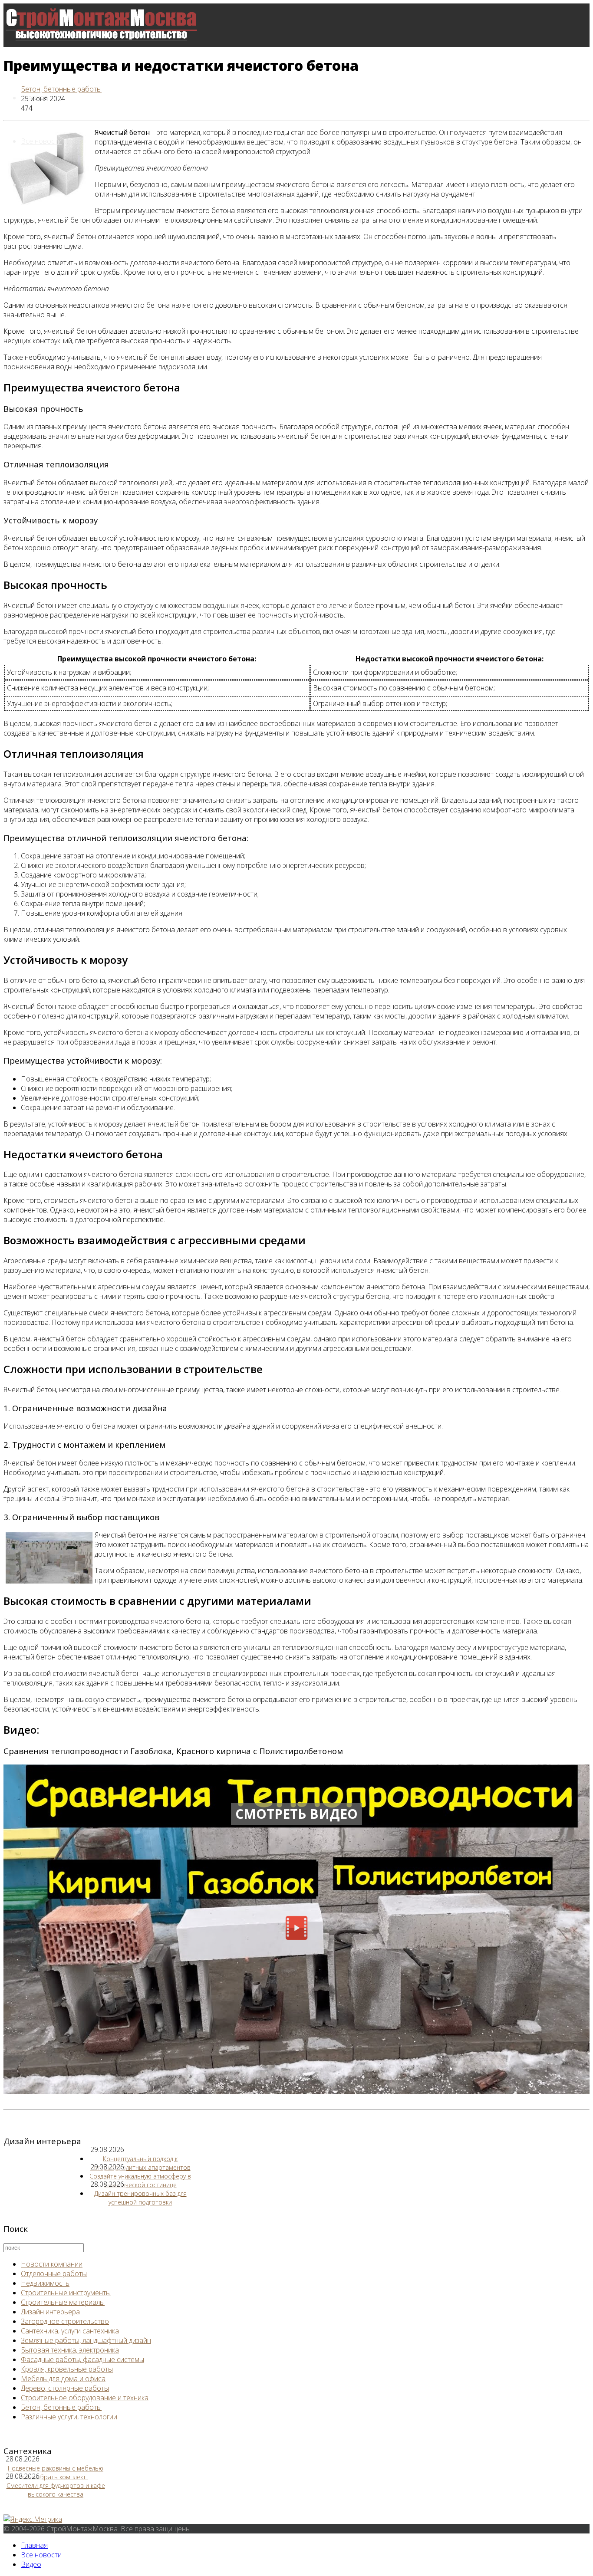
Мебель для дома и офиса (63, 2379)
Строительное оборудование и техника (85, 2398)
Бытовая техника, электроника (70, 2350)
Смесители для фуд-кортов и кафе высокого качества (56, 2490)
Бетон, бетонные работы (61, 89)
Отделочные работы (54, 2274)
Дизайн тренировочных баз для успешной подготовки (140, 2198)
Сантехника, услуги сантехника (70, 2331)
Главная (34, 2545)
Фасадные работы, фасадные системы (82, 2359)
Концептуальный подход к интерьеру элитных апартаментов (140, 2163)
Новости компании (52, 2264)
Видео (31, 184)
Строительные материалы (63, 2302)
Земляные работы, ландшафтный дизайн (86, 2340)
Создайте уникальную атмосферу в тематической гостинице (140, 2180)
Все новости (41, 141)
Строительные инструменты (66, 2293)
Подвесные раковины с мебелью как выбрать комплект (56, 2472)
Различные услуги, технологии (69, 2417)
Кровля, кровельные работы (67, 2369)
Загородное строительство (65, 2321)
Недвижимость (45, 2283)
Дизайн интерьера (50, 2312)
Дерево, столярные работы (65, 2388)
